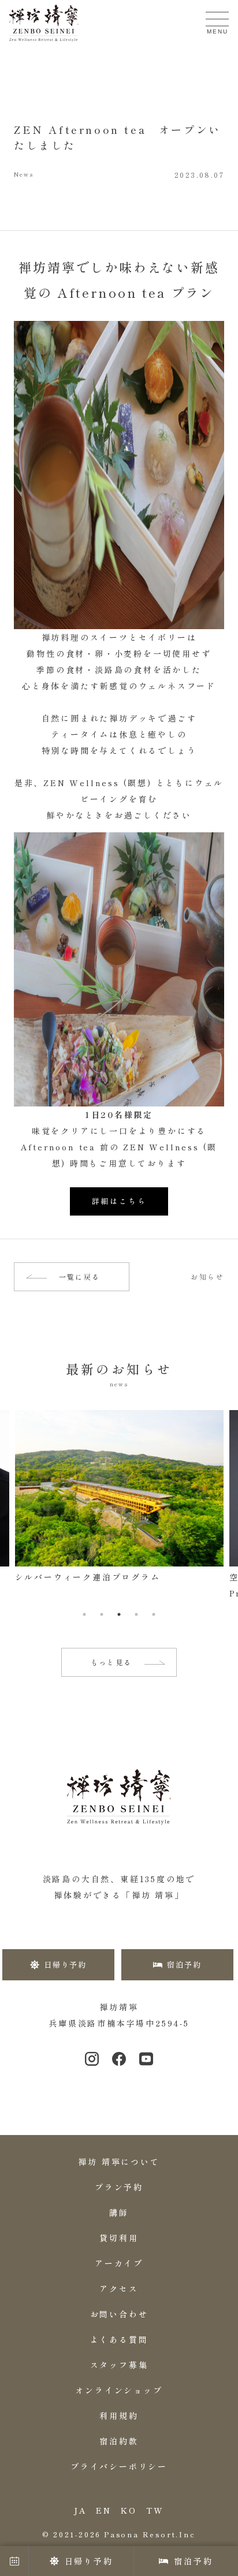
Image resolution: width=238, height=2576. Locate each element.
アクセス (119, 2289)
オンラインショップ (119, 2390)
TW (155, 2510)
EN (104, 2510)
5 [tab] (154, 1614)
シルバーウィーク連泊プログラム (88, 1577)
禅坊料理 (61, 637)
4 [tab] (136, 1614)
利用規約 (119, 2416)
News (24, 175)
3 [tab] (119, 1614)
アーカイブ (119, 2263)
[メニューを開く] (217, 19)
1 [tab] (84, 1614)
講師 (119, 2212)
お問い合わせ (119, 2314)
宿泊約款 (119, 2441)
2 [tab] (102, 1614)
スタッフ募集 (119, 2365)
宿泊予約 (193, 2561)
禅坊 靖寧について (119, 2162)
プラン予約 (119, 2187)
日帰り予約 (89, 2561)
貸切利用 (119, 2238)
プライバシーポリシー (119, 2466)
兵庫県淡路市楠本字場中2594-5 (119, 2023)
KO (129, 2510)
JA (81, 2510)
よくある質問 (119, 2339)
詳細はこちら (119, 1201)
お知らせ (207, 1277)
